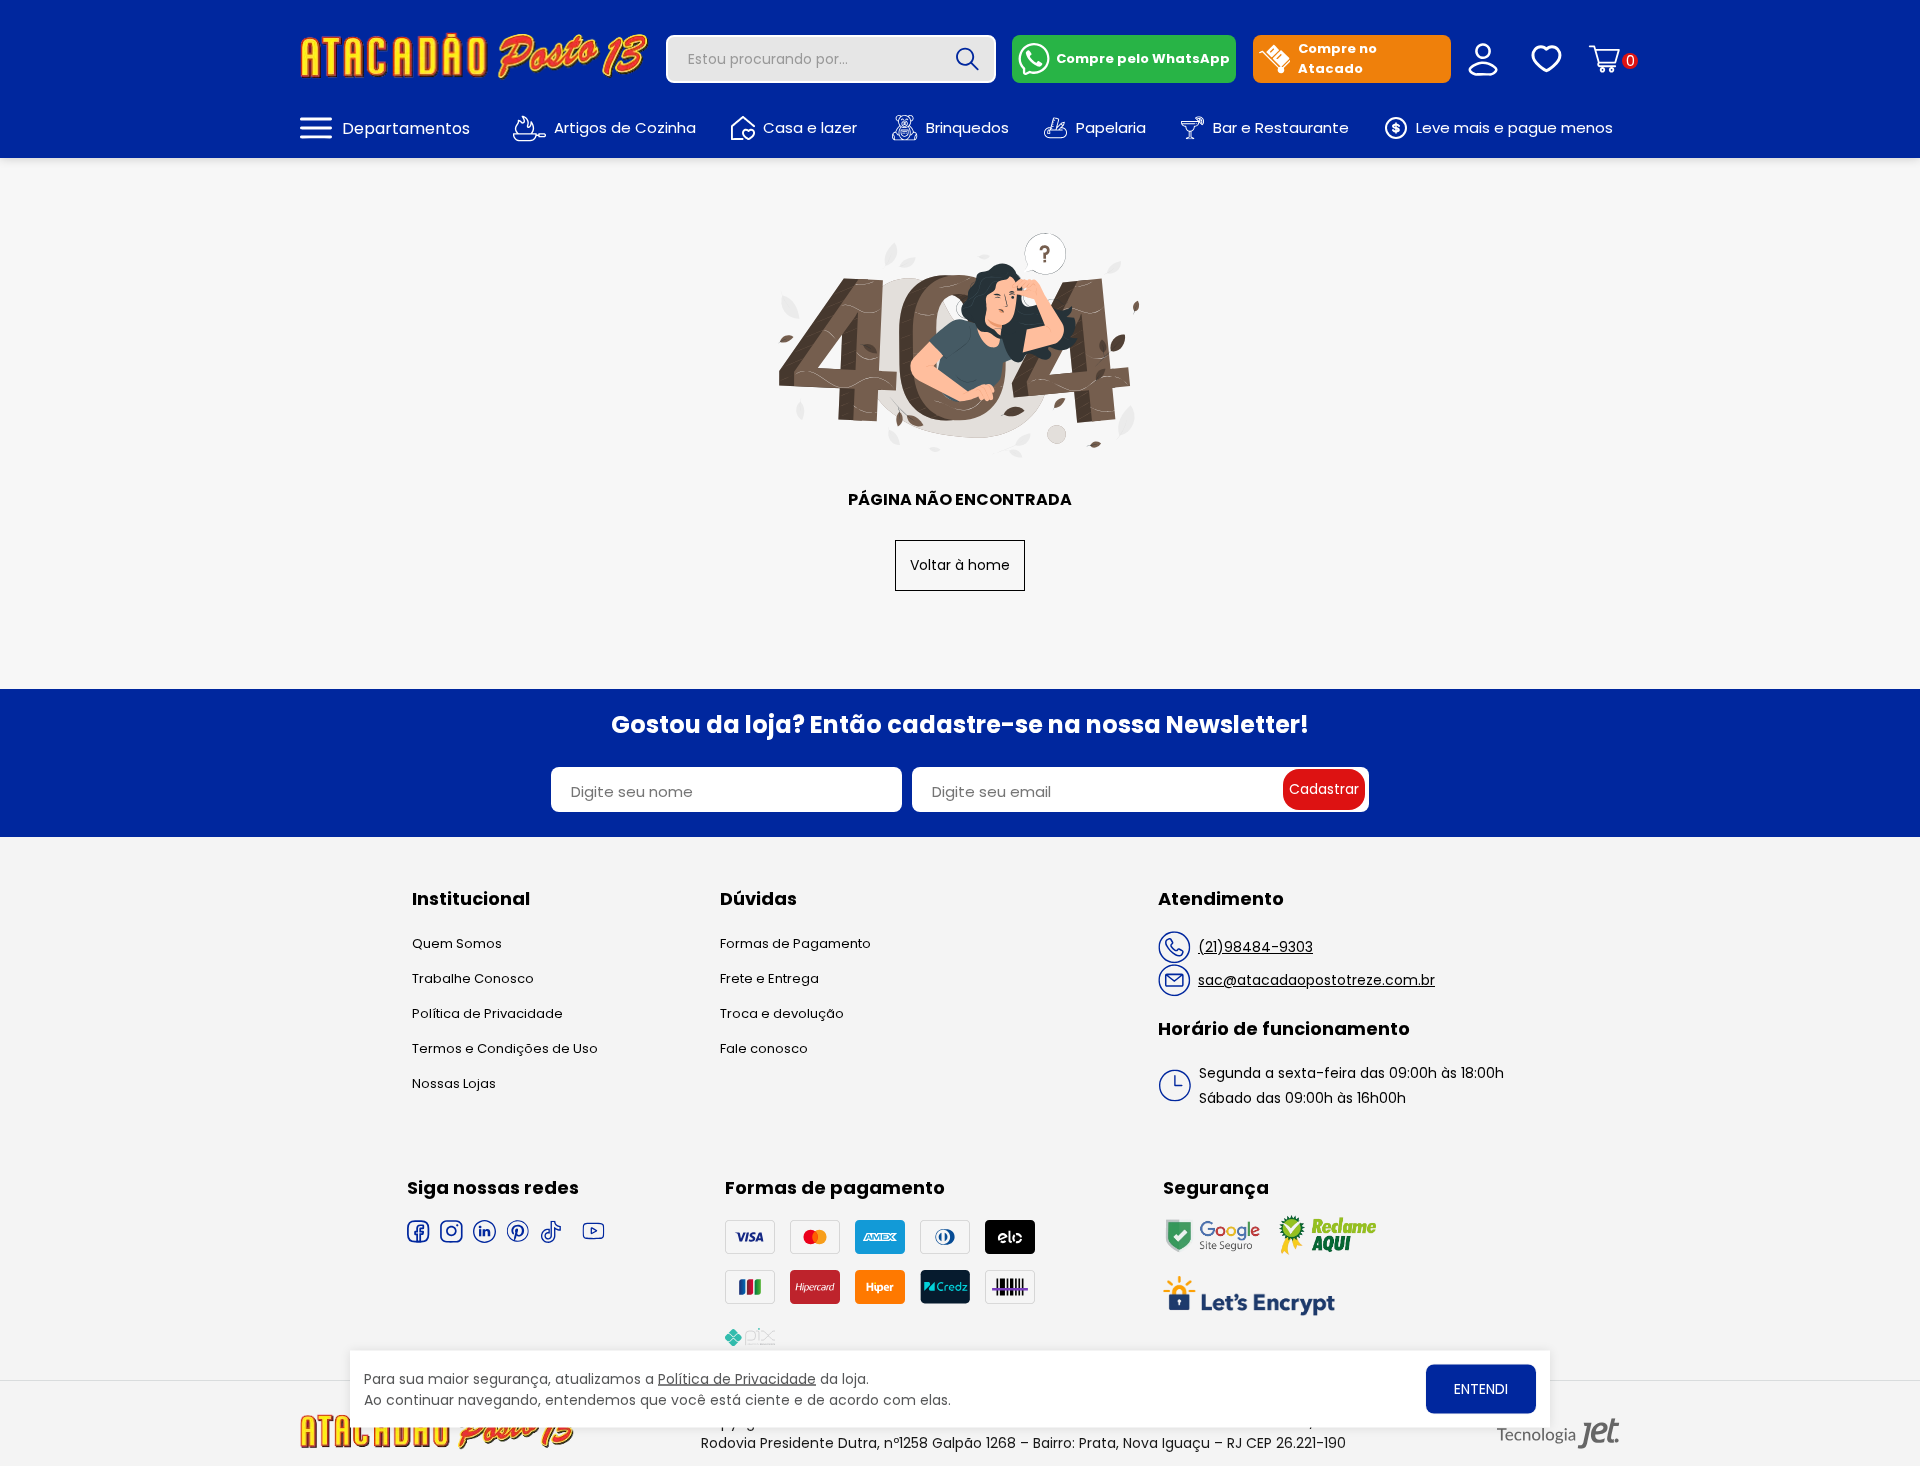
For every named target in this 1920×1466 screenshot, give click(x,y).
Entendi (1481, 1389)
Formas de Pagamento (795, 943)
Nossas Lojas (454, 1083)
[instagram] (451, 1231)
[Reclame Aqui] (1327, 1250)
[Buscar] (968, 59)
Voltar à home (960, 565)
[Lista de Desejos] (1546, 59)
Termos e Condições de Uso (505, 1048)
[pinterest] (517, 1231)
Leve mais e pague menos (1514, 127)
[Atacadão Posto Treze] (474, 76)
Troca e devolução (782, 1013)
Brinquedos (967, 127)
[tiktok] (550, 1231)
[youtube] (593, 1231)
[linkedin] (484, 1231)
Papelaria (1111, 127)
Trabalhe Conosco (473, 978)
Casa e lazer (810, 127)
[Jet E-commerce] (1558, 1433)
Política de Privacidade (487, 1013)
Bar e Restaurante (1281, 127)
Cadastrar (1324, 789)
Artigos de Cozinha (625, 127)
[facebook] (418, 1231)
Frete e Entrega (769, 978)
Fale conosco (764, 1048)
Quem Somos (457, 943)
